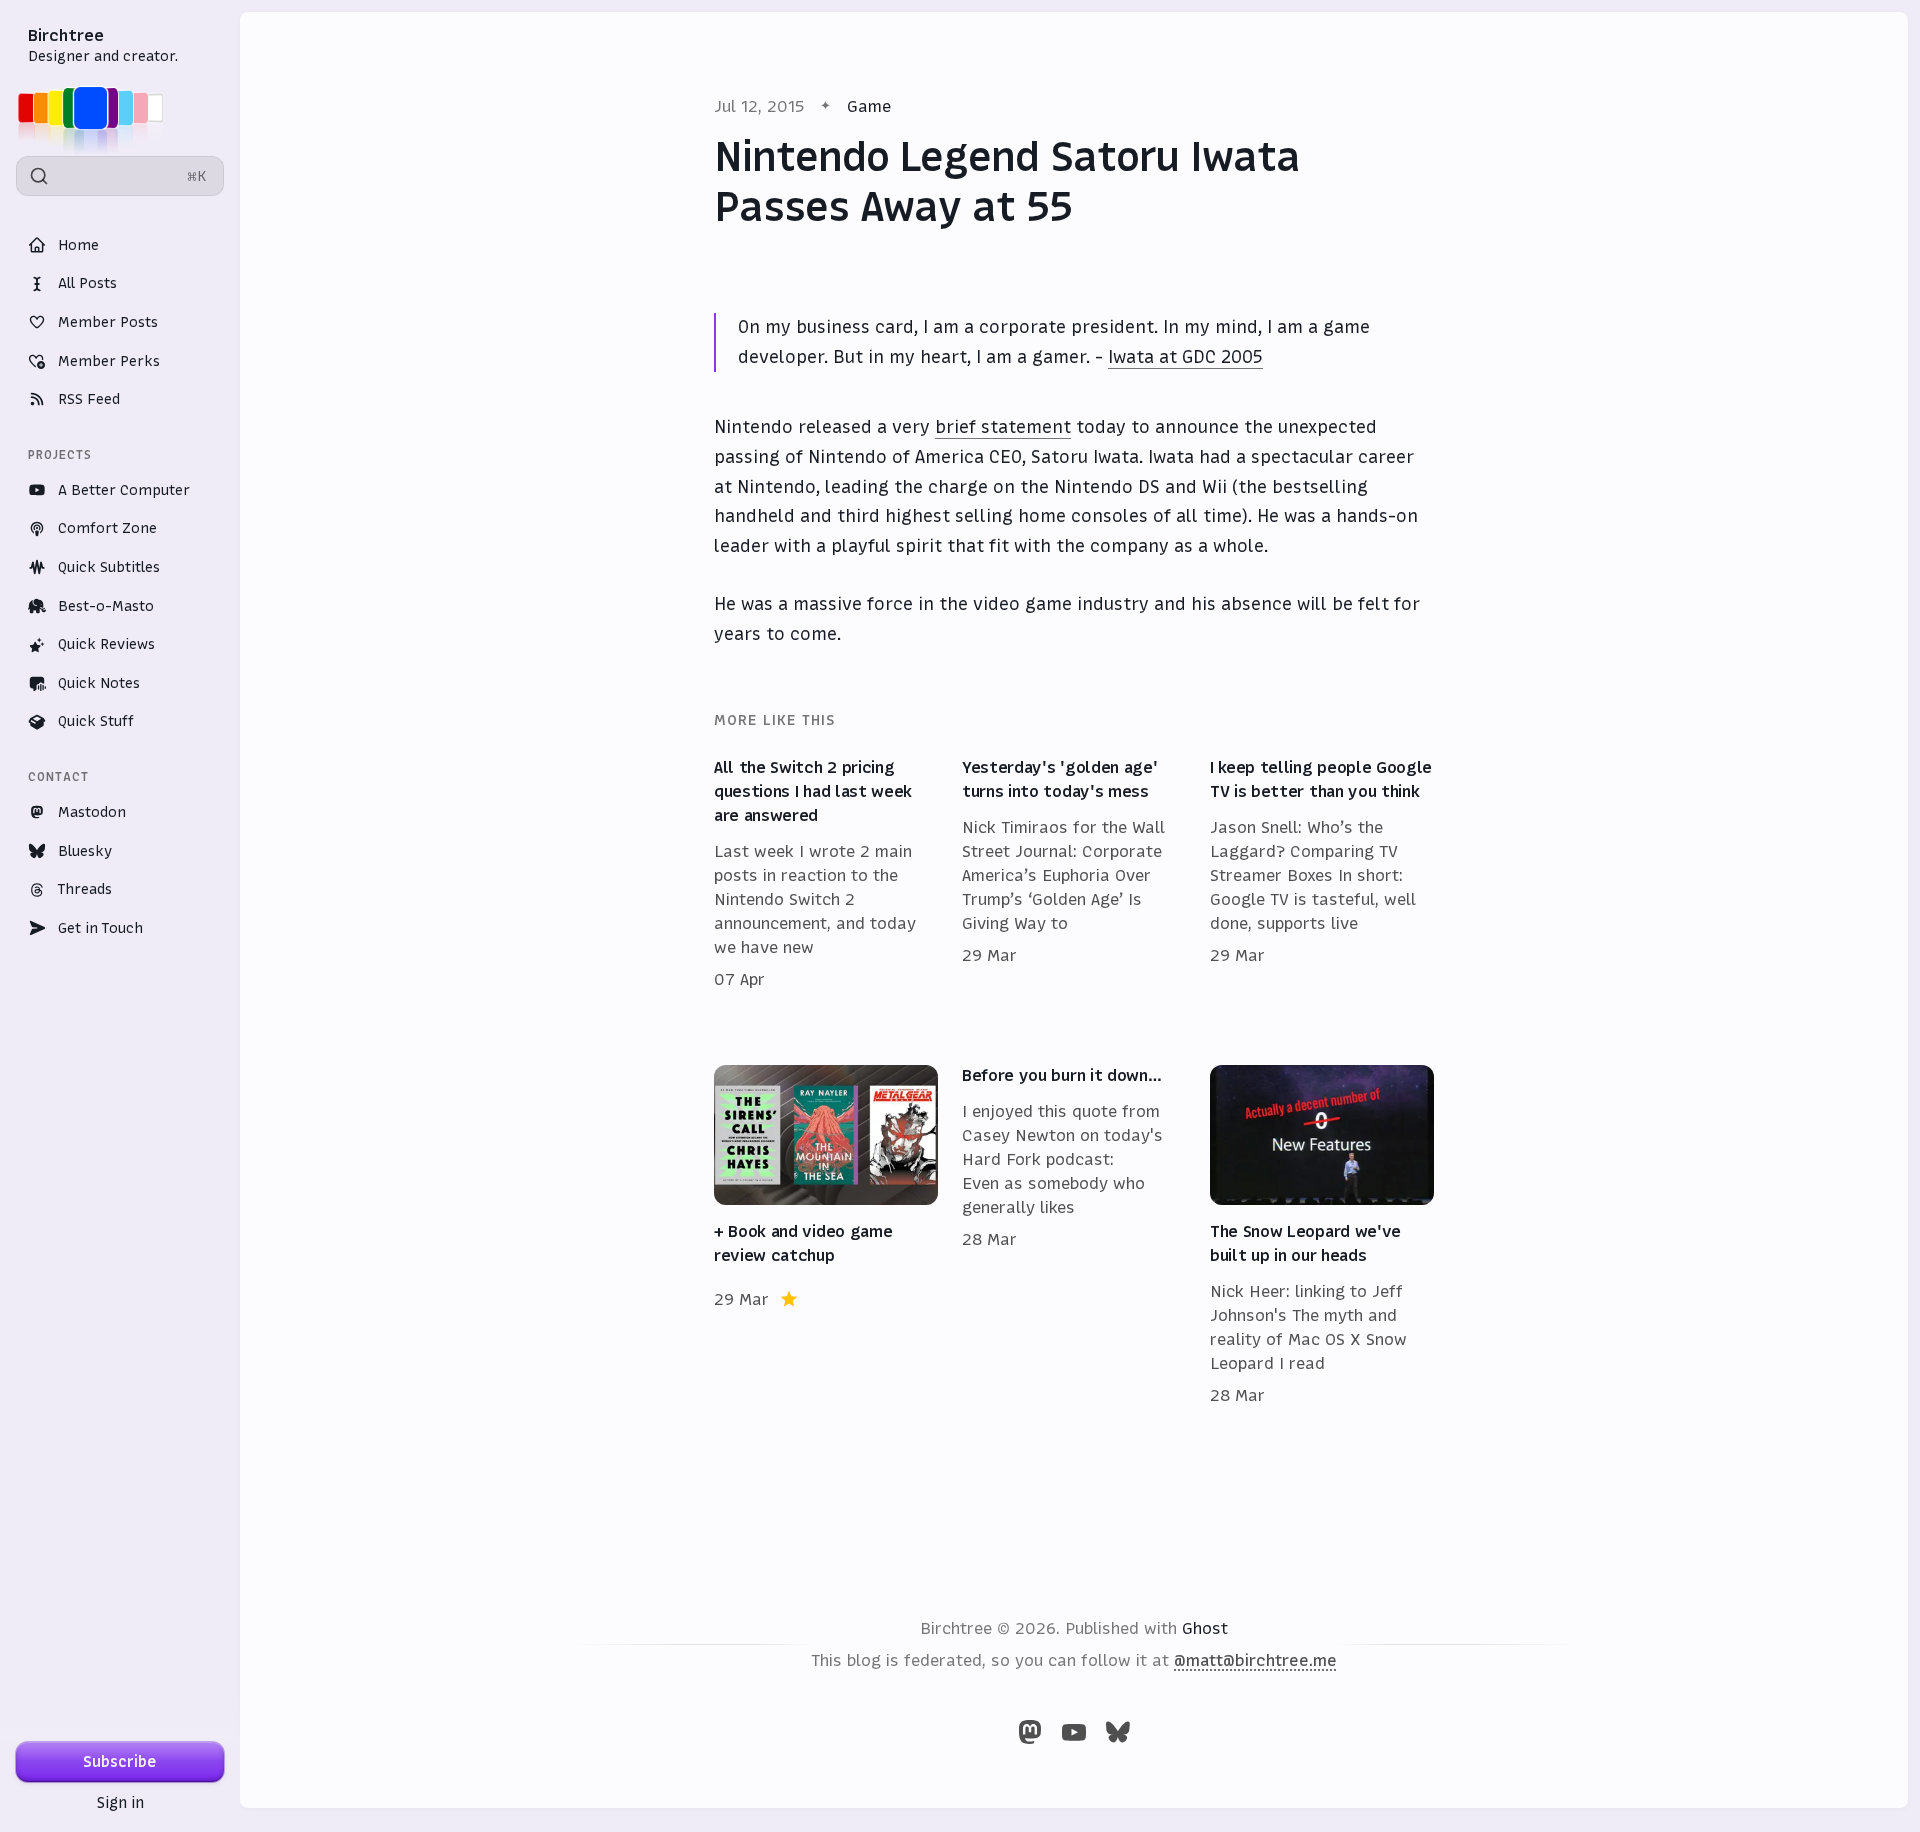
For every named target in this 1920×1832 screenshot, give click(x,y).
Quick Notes (99, 683)
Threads (85, 889)
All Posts (87, 283)
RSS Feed (89, 399)
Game (869, 106)
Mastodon (92, 812)
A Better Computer (124, 490)
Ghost (1205, 1628)
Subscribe (120, 1761)
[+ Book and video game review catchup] (826, 1236)
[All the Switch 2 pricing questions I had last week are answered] (826, 874)
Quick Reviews (106, 644)
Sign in (120, 1802)
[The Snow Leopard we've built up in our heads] (1322, 1236)
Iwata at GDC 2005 (1185, 357)
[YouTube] (1074, 1732)
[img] (96, 108)
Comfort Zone (107, 528)
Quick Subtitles (109, 567)
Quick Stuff (96, 721)
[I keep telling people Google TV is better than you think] (1322, 874)
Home (78, 245)
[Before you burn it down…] (1074, 1236)
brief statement (1003, 427)
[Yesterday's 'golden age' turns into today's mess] (1074, 874)
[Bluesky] (1118, 1732)
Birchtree (66, 35)
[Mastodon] (1030, 1732)
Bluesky (85, 851)
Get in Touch (100, 928)
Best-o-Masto (106, 606)
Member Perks (109, 361)
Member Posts (108, 322)
